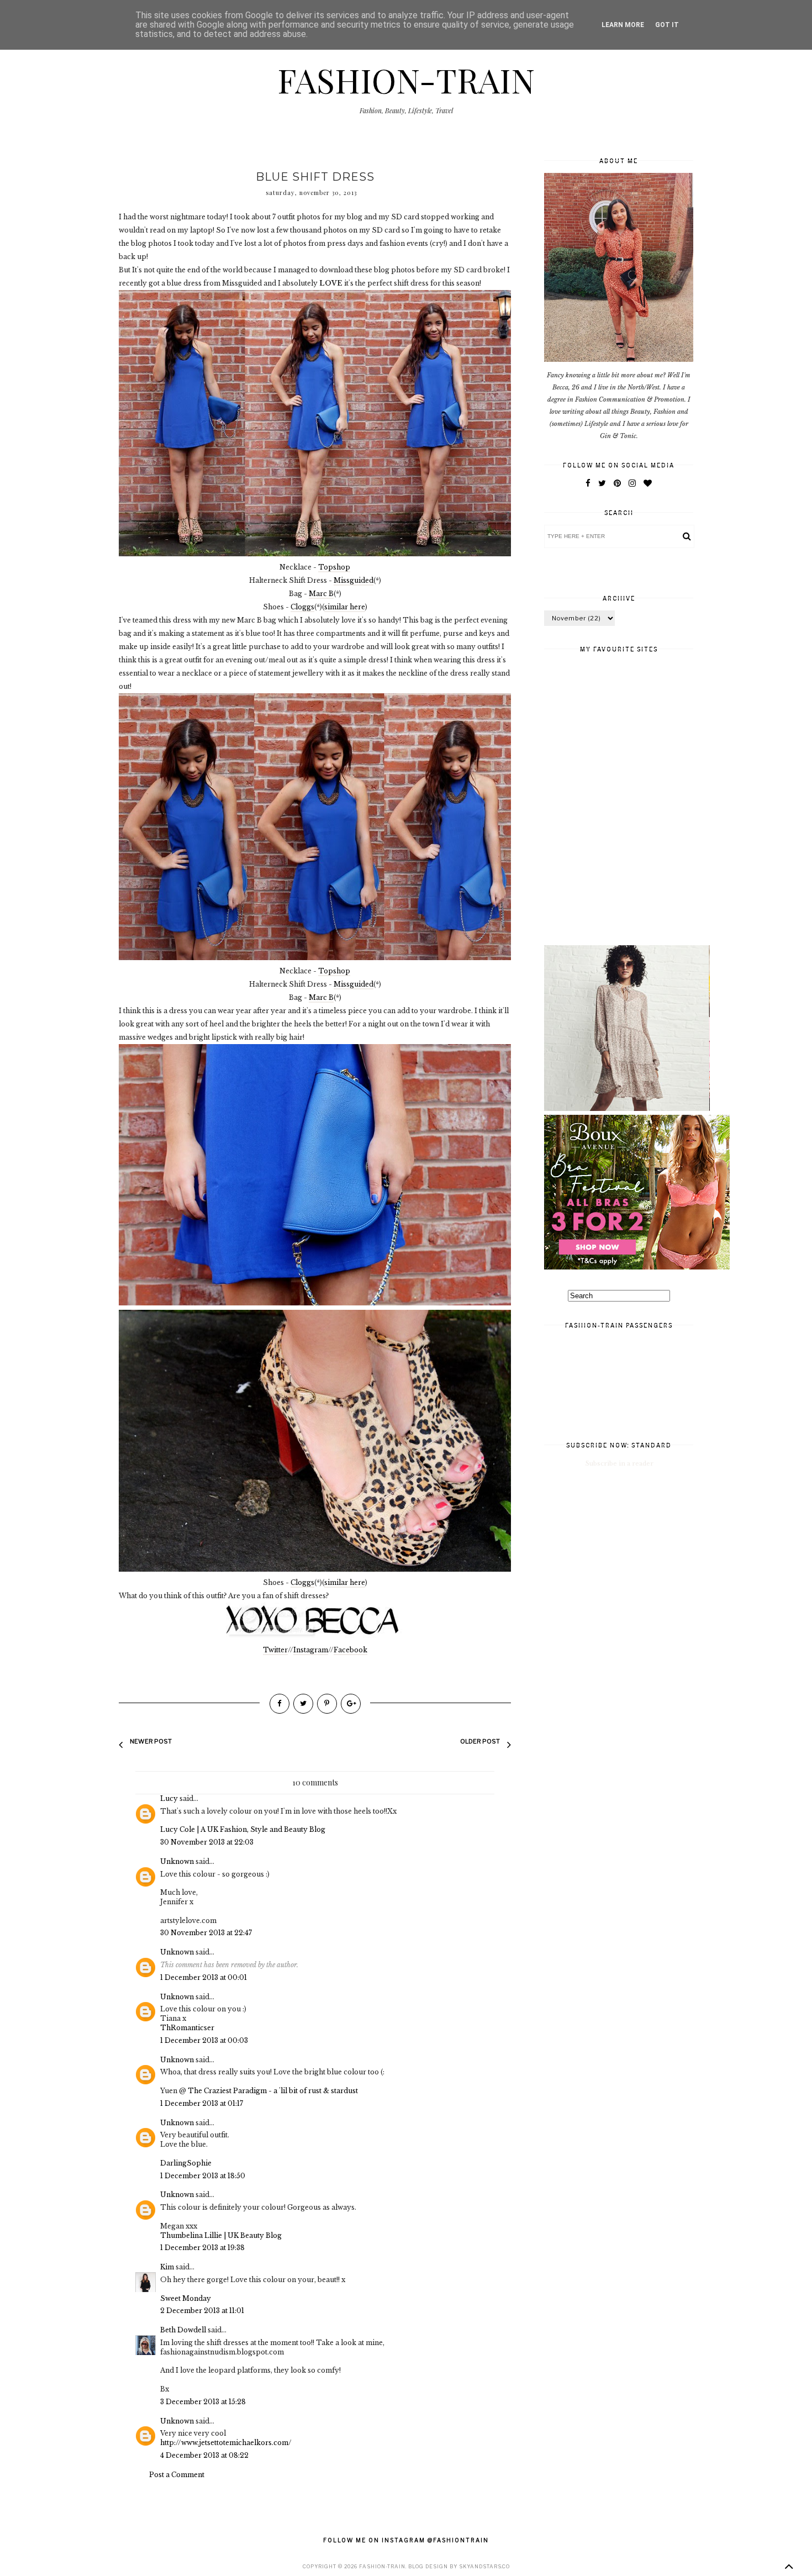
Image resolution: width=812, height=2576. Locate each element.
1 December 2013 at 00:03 (204, 2040)
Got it (667, 25)
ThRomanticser (187, 2028)
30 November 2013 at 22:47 (206, 1933)
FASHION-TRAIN (406, 80)
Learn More (623, 25)
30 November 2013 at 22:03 (207, 1842)
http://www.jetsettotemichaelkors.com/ (226, 2443)
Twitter (275, 1650)
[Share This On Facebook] (280, 1704)
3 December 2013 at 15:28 (203, 2402)
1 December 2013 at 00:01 (204, 1977)
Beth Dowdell (183, 2330)
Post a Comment (177, 2475)
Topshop (334, 567)
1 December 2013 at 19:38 (202, 2248)
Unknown (177, 1861)
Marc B (321, 594)
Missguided (354, 580)
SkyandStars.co (484, 2566)
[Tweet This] (303, 1704)
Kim (167, 2267)
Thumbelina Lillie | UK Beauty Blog (221, 2235)
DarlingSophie (186, 2163)
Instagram (311, 1650)
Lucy (169, 1798)
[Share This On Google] (351, 1704)
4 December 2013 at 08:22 (204, 2455)
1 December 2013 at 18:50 (203, 2176)
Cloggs (302, 607)
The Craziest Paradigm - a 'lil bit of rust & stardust (273, 2091)
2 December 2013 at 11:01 (202, 2311)
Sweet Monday (186, 2298)
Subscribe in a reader (619, 1463)
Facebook (350, 1650)
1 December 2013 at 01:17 (202, 2103)
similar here (345, 607)
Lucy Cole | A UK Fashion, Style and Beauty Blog (243, 1829)
